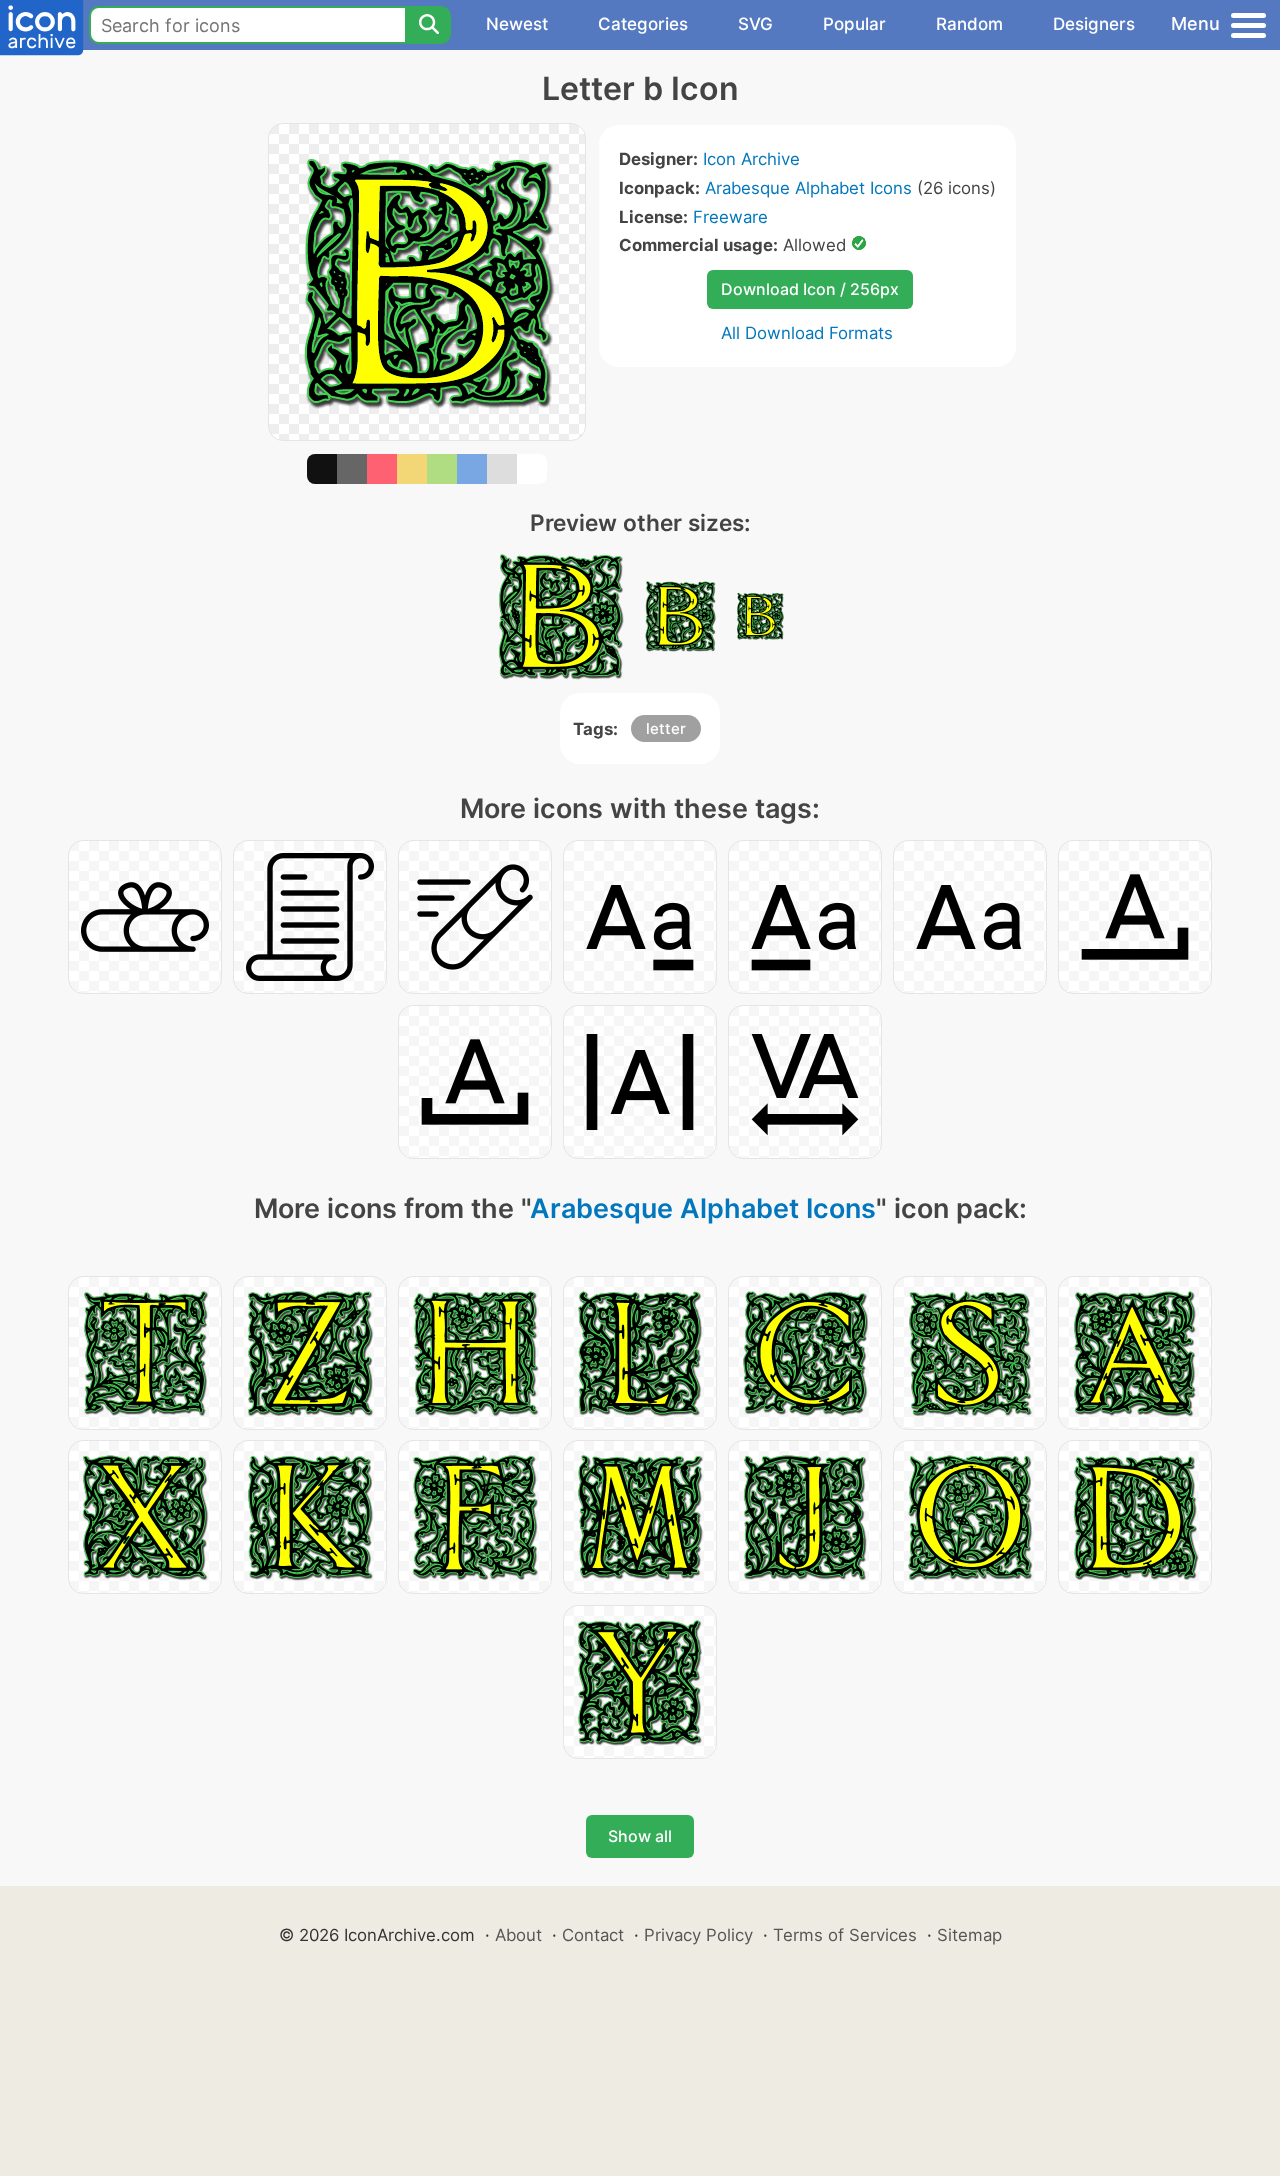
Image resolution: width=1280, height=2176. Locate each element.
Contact (593, 1935)
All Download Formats (807, 333)
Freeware (730, 217)
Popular (854, 24)
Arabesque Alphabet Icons (808, 188)
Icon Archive (751, 159)
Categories (643, 24)
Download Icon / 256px (810, 289)
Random (969, 24)
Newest (517, 24)
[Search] (428, 25)
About (518, 1935)
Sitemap (969, 1935)
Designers (1094, 24)
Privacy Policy (698, 1935)
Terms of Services (845, 1935)
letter (666, 728)
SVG (755, 24)
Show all (640, 1836)
